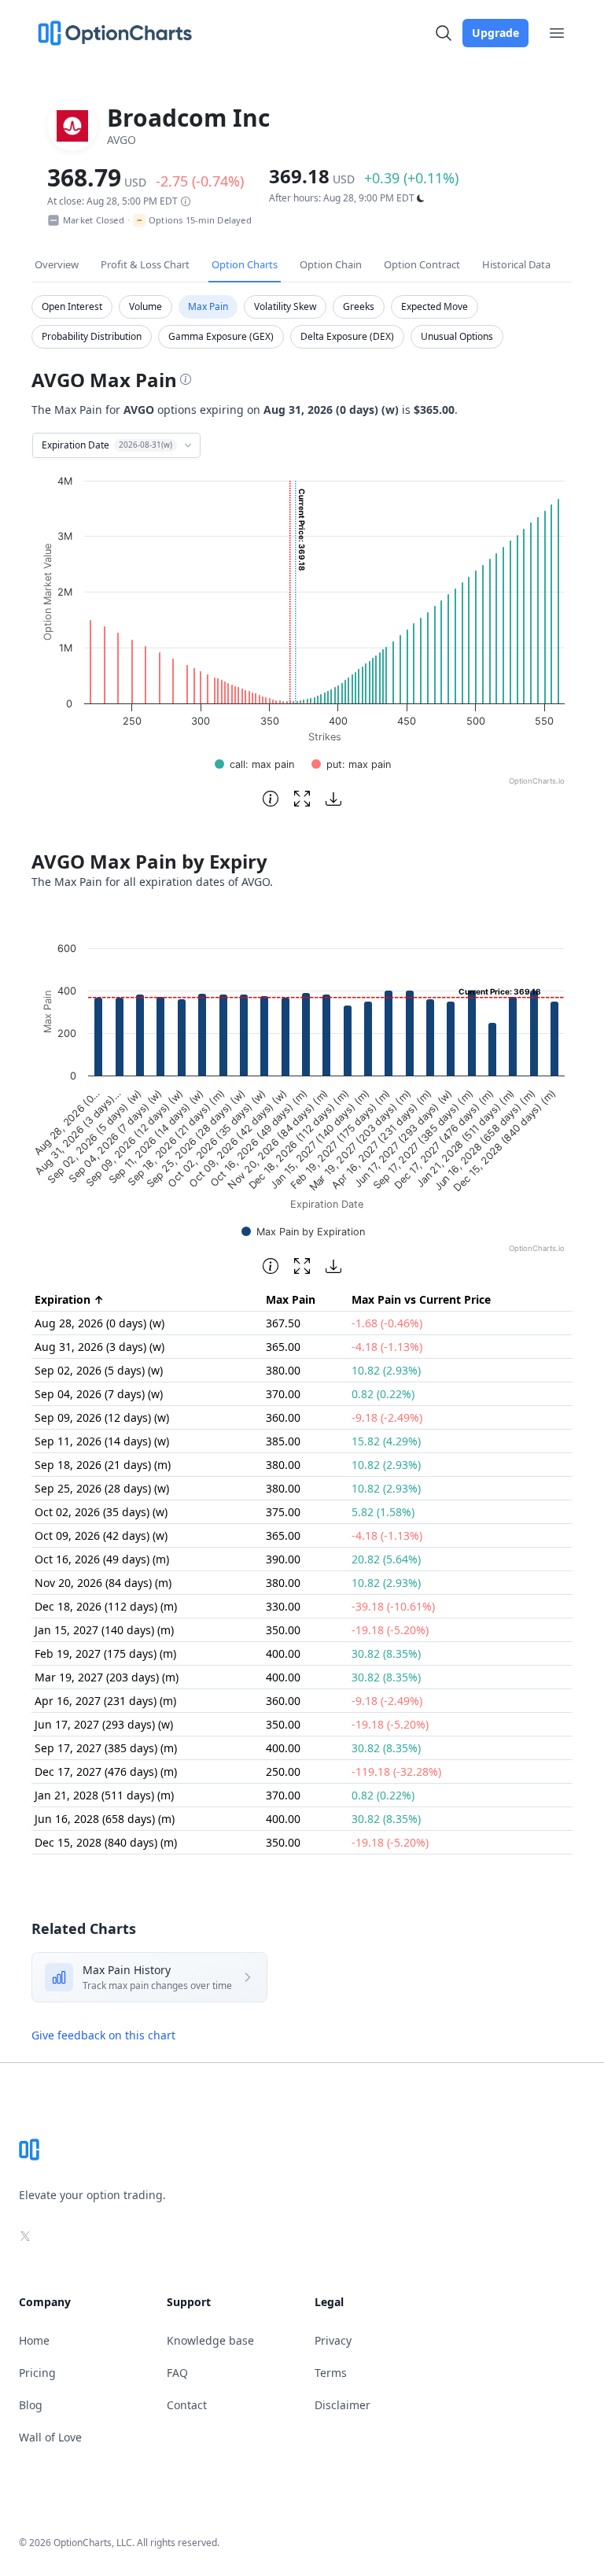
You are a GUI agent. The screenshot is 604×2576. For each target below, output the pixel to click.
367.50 (283, 1323)
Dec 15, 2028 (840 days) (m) (106, 1842)
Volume (145, 306)
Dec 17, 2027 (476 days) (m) (106, 1771)
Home (34, 2340)
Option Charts (245, 264)
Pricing (37, 2373)
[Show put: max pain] (351, 764)
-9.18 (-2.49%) (387, 1417)
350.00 (283, 1630)
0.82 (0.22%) (383, 1394)
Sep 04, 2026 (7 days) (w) (99, 1394)
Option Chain (331, 264)
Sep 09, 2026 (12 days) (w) (102, 1417)
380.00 (283, 1370)
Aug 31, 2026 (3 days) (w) (99, 1347)
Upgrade (495, 33)
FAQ (177, 2373)
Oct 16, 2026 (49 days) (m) (102, 1559)
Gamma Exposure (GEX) (221, 336)
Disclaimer (343, 2405)
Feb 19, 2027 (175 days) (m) (105, 1653)
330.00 (283, 1606)
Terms (331, 2373)
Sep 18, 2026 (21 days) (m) (103, 1465)
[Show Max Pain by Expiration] (303, 1232)
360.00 (283, 1417)
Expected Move (435, 306)
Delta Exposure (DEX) (347, 336)
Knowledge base (210, 2340)
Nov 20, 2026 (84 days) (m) (103, 1583)
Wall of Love (50, 2437)
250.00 (283, 1771)
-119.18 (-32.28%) (396, 1771)
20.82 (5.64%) (386, 1559)
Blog (31, 2405)
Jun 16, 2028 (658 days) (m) (105, 1819)
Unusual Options (457, 336)
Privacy (333, 2340)
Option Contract (422, 264)
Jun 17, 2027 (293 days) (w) (104, 1724)
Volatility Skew (285, 306)
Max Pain (208, 306)
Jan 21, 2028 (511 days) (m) (104, 1795)
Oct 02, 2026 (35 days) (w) (101, 1512)
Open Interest (72, 306)
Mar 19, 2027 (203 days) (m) (107, 1677)
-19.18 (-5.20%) (390, 1630)
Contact (187, 2405)
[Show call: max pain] (254, 764)
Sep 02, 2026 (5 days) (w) (99, 1370)
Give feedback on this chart (103, 2035)
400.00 (283, 1653)
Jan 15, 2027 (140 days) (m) (104, 1630)
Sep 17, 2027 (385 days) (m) (106, 1748)
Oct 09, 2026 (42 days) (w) (101, 1535)
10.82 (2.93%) (386, 1370)
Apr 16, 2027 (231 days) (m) (105, 1701)
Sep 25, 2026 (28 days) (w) (102, 1488)
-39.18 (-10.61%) (393, 1606)
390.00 (283, 1559)
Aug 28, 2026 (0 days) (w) (99, 1323)
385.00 (283, 1441)
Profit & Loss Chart (145, 264)
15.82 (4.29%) (386, 1441)
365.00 (283, 1347)
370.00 (283, 1394)
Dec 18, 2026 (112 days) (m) (106, 1606)
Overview (57, 264)
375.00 (283, 1512)
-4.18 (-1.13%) (387, 1347)
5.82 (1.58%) (383, 1512)
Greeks (359, 306)
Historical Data (516, 264)
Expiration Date (107, 445)
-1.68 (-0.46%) (387, 1323)
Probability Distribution (92, 336)
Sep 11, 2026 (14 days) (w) (102, 1441)
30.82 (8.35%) (386, 1653)
